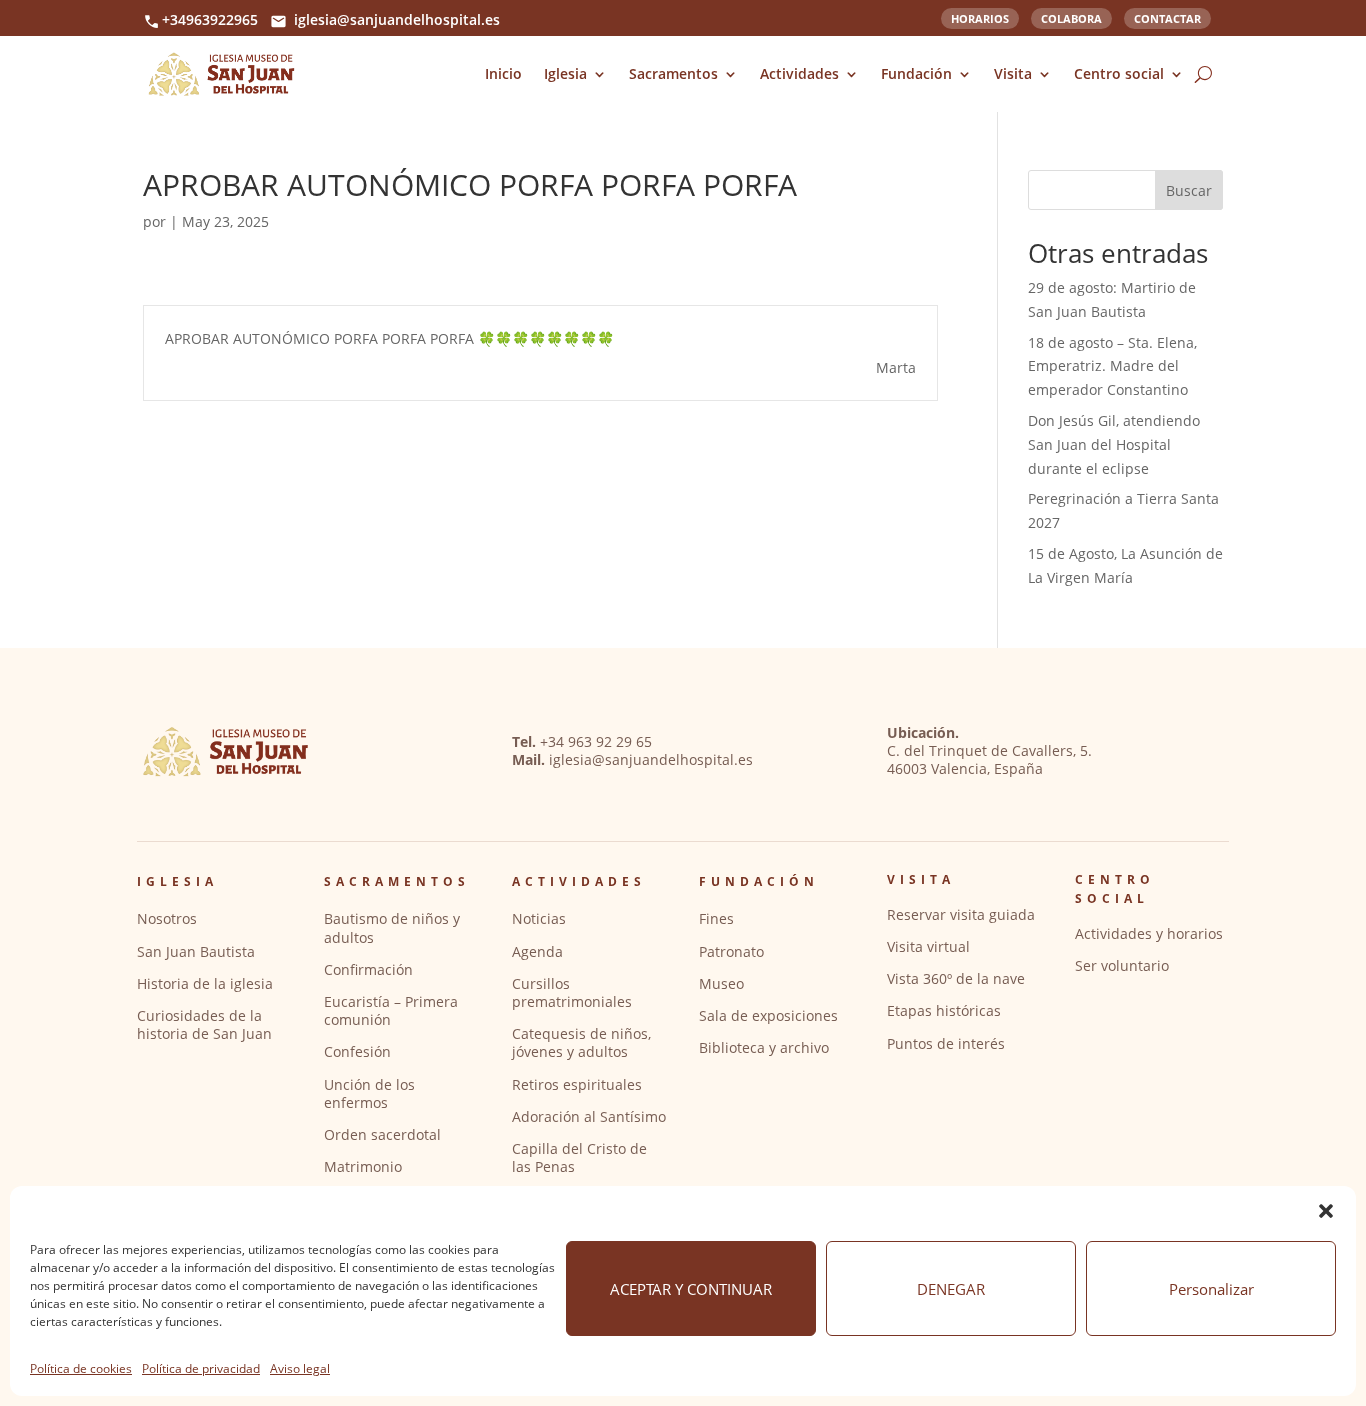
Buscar (1189, 190)
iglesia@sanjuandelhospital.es (397, 19)
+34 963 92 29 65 (596, 741)
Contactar (1167, 17)
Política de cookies (81, 1368)
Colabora (1071, 17)
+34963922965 (210, 19)
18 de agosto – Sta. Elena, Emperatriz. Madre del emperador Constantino (1112, 366)
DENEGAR (951, 1289)
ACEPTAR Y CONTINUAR (691, 1289)
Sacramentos (673, 73)
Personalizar (1211, 1289)
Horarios (980, 17)
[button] (1326, 1211)
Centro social (1119, 73)
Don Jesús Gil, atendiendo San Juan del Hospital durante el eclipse (1114, 444)
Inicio (503, 73)
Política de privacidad (201, 1368)
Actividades (799, 73)
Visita (1013, 73)
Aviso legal (300, 1368)
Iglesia (565, 73)
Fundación (916, 73)
